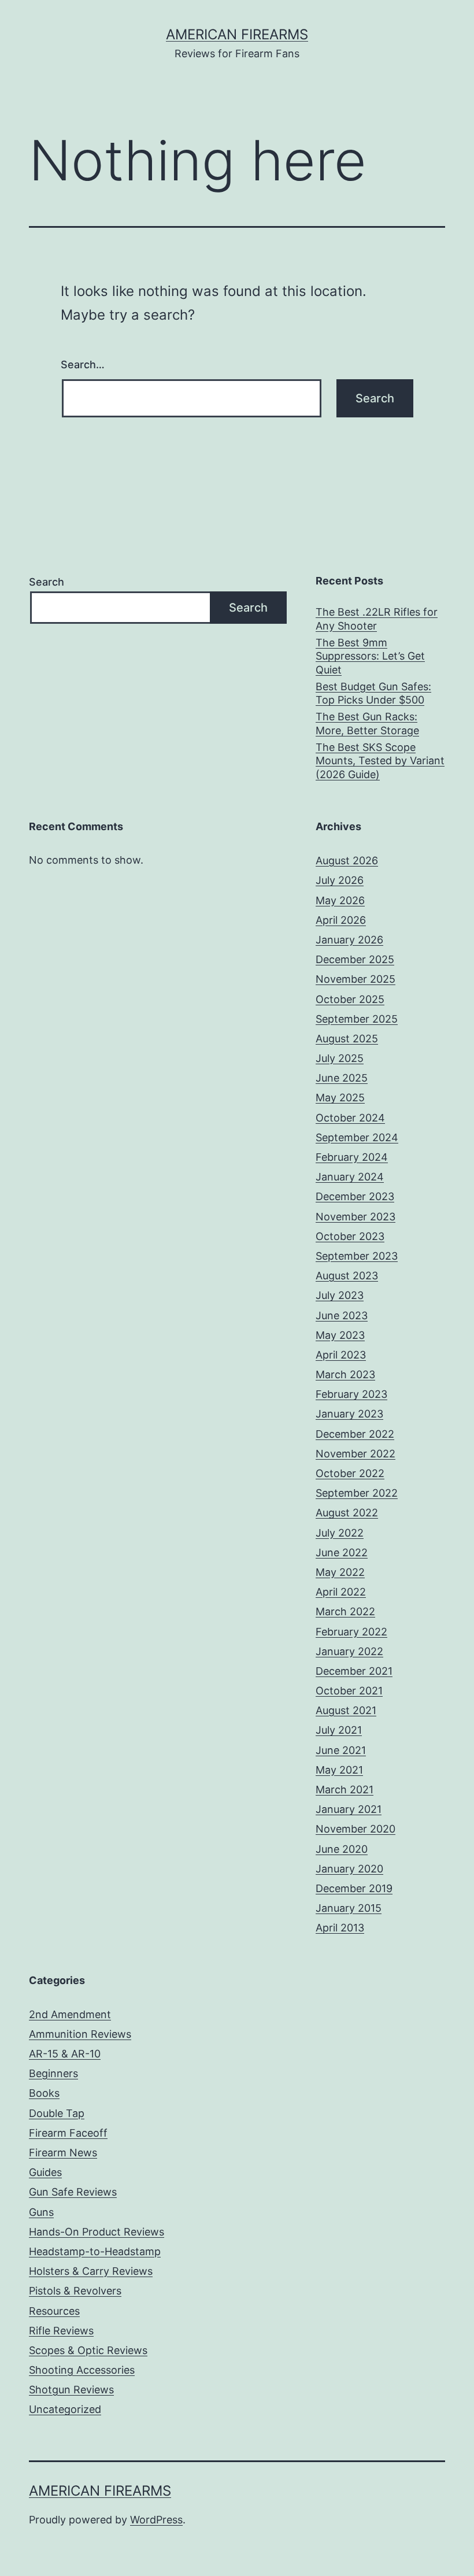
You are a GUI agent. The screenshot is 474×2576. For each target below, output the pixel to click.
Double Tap (57, 2113)
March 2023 (345, 1374)
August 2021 (346, 1710)
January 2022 (349, 1651)
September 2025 (357, 1019)
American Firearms (237, 34)
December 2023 (355, 1196)
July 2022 (340, 1533)
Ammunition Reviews (80, 2034)
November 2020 (355, 1829)
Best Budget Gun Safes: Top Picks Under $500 (373, 693)
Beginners (53, 2073)
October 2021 (349, 1691)
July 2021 (339, 1730)
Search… (83, 364)
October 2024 (350, 1118)
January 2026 (349, 940)
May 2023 (340, 1335)
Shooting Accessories (82, 2370)
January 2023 (349, 1414)
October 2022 (350, 1473)
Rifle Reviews (61, 2331)
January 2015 (349, 1908)
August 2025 (347, 1039)
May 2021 (339, 1770)
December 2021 (354, 1671)
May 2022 (340, 1572)
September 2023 (357, 1256)
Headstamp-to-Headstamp (95, 2251)
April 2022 (341, 1592)
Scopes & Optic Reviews (88, 2350)
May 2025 (340, 1098)
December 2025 (355, 959)
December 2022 (355, 1434)
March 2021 (345, 1789)
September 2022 (357, 1493)
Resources (54, 2311)
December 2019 (354, 1888)
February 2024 (352, 1157)
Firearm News (63, 2153)
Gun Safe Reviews (73, 2192)
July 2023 (340, 1295)
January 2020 (349, 1869)
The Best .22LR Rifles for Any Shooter (377, 619)
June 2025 (342, 1078)
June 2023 (342, 1315)
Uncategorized (65, 2409)
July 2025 (340, 1058)
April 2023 (341, 1355)
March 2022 (345, 1611)
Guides (45, 2172)
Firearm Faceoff (68, 2133)
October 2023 (350, 1236)
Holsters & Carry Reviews (91, 2271)
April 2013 (340, 1928)
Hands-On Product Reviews (97, 2232)
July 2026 (340, 880)
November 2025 (355, 979)
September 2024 (357, 1137)
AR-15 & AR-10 (65, 2054)
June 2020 (342, 1849)
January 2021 (349, 1809)
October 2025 (350, 999)
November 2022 (355, 1454)
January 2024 (350, 1177)
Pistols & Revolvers (75, 2291)
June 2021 (341, 1750)
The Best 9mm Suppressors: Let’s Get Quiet (370, 656)
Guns (41, 2212)
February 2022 (351, 1632)
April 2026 (341, 920)
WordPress (156, 2520)
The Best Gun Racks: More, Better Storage (367, 723)
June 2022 (342, 1552)
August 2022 (347, 1513)
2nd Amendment (70, 2014)
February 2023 (351, 1394)
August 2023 (347, 1276)
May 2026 (340, 900)
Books (44, 2093)
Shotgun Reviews (71, 2390)
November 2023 (355, 1217)
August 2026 (347, 860)
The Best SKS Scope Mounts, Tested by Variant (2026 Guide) (380, 761)
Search (47, 582)
